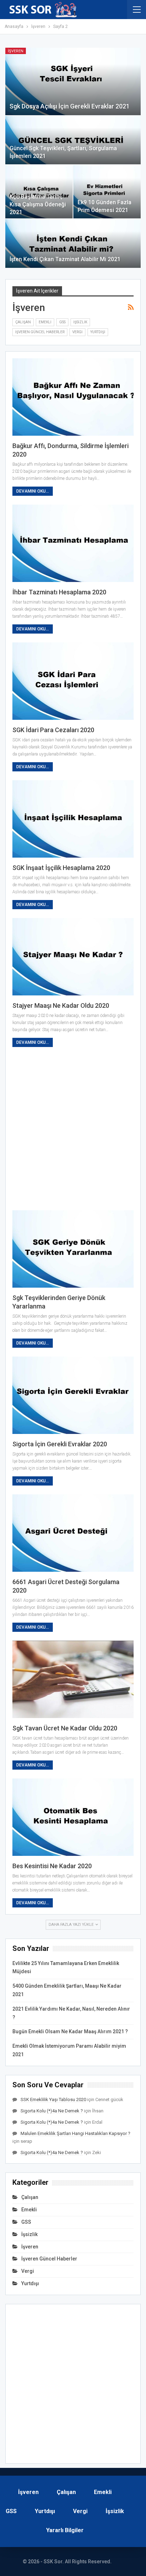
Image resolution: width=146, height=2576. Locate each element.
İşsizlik (80, 322)
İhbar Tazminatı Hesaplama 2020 (59, 592)
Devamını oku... (33, 491)
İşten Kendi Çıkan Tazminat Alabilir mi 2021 (65, 259)
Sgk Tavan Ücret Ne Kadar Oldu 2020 (65, 1728)
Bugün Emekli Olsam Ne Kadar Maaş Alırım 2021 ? (70, 2031)
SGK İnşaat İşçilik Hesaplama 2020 (61, 868)
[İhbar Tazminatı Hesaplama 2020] (73, 543)
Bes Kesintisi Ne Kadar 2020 (52, 1866)
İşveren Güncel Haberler (40, 332)
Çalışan (23, 322)
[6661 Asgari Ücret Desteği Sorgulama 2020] (73, 1533)
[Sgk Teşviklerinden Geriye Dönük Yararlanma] (73, 1249)
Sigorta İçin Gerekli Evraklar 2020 (60, 1444)
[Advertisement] (73, 1129)
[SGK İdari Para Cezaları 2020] (73, 681)
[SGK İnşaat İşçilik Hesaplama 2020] (73, 819)
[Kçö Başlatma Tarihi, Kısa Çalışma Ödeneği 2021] (39, 192)
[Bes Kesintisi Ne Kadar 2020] (73, 1817)
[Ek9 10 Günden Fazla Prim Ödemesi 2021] (107, 192)
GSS (62, 322)
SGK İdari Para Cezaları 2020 (53, 730)
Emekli (45, 322)
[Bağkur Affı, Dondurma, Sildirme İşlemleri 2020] (73, 397)
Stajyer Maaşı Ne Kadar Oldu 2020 (61, 1005)
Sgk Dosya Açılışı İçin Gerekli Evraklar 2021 (70, 106)
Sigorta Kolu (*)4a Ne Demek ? (52, 2111)
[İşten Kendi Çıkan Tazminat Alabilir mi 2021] (73, 243)
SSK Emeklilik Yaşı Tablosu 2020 (53, 2099)
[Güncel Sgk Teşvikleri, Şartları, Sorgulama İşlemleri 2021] (73, 140)
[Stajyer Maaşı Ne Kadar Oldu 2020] (73, 957)
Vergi (77, 332)
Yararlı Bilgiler (65, 2530)
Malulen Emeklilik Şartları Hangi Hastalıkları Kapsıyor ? (75, 2133)
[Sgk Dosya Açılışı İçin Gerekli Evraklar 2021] (73, 81)
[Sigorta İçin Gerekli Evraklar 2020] (73, 1395)
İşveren (16, 51)
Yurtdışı (98, 332)
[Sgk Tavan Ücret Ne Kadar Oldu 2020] (73, 1679)
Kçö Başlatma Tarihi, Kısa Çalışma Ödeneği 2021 (38, 204)
